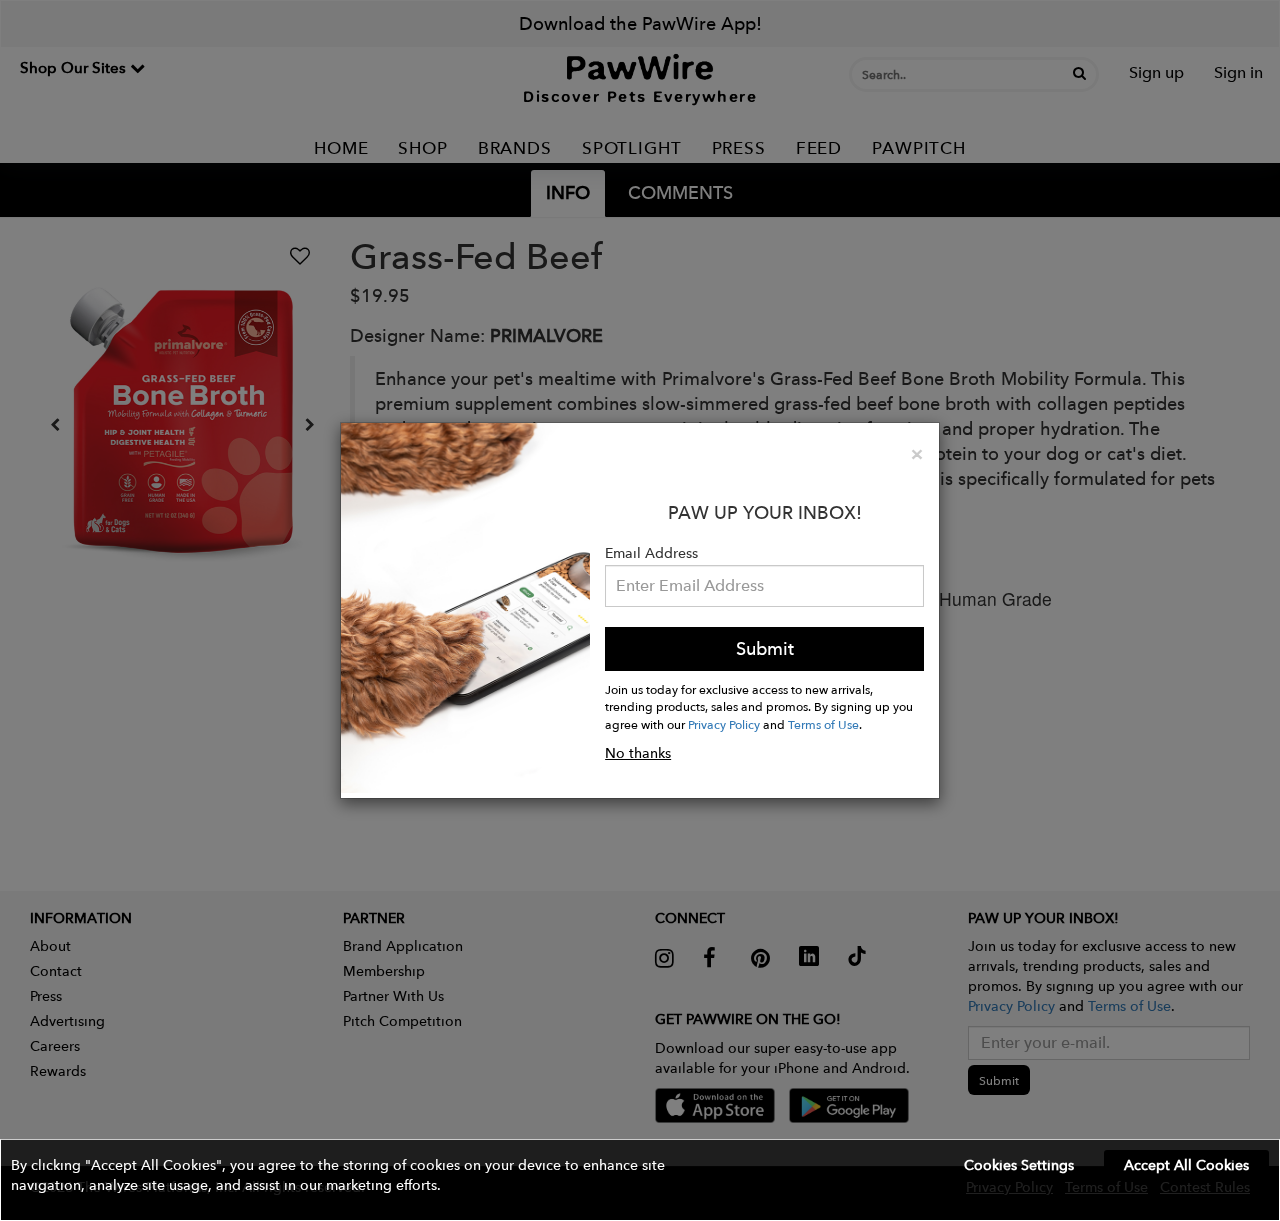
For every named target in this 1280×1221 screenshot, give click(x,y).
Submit (765, 648)
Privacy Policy (724, 724)
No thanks (638, 753)
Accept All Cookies (1186, 1165)
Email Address (651, 553)
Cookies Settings (1019, 1165)
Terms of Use (823, 724)
